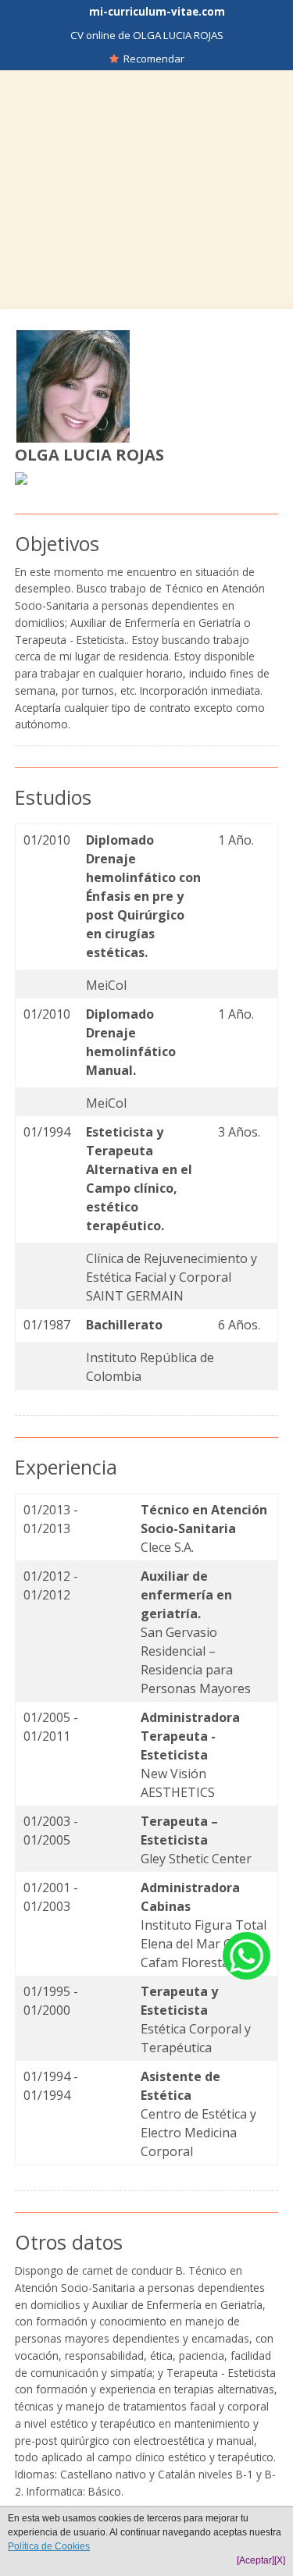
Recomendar (152, 59)
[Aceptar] (255, 2560)
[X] (280, 2560)
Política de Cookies (49, 2546)
